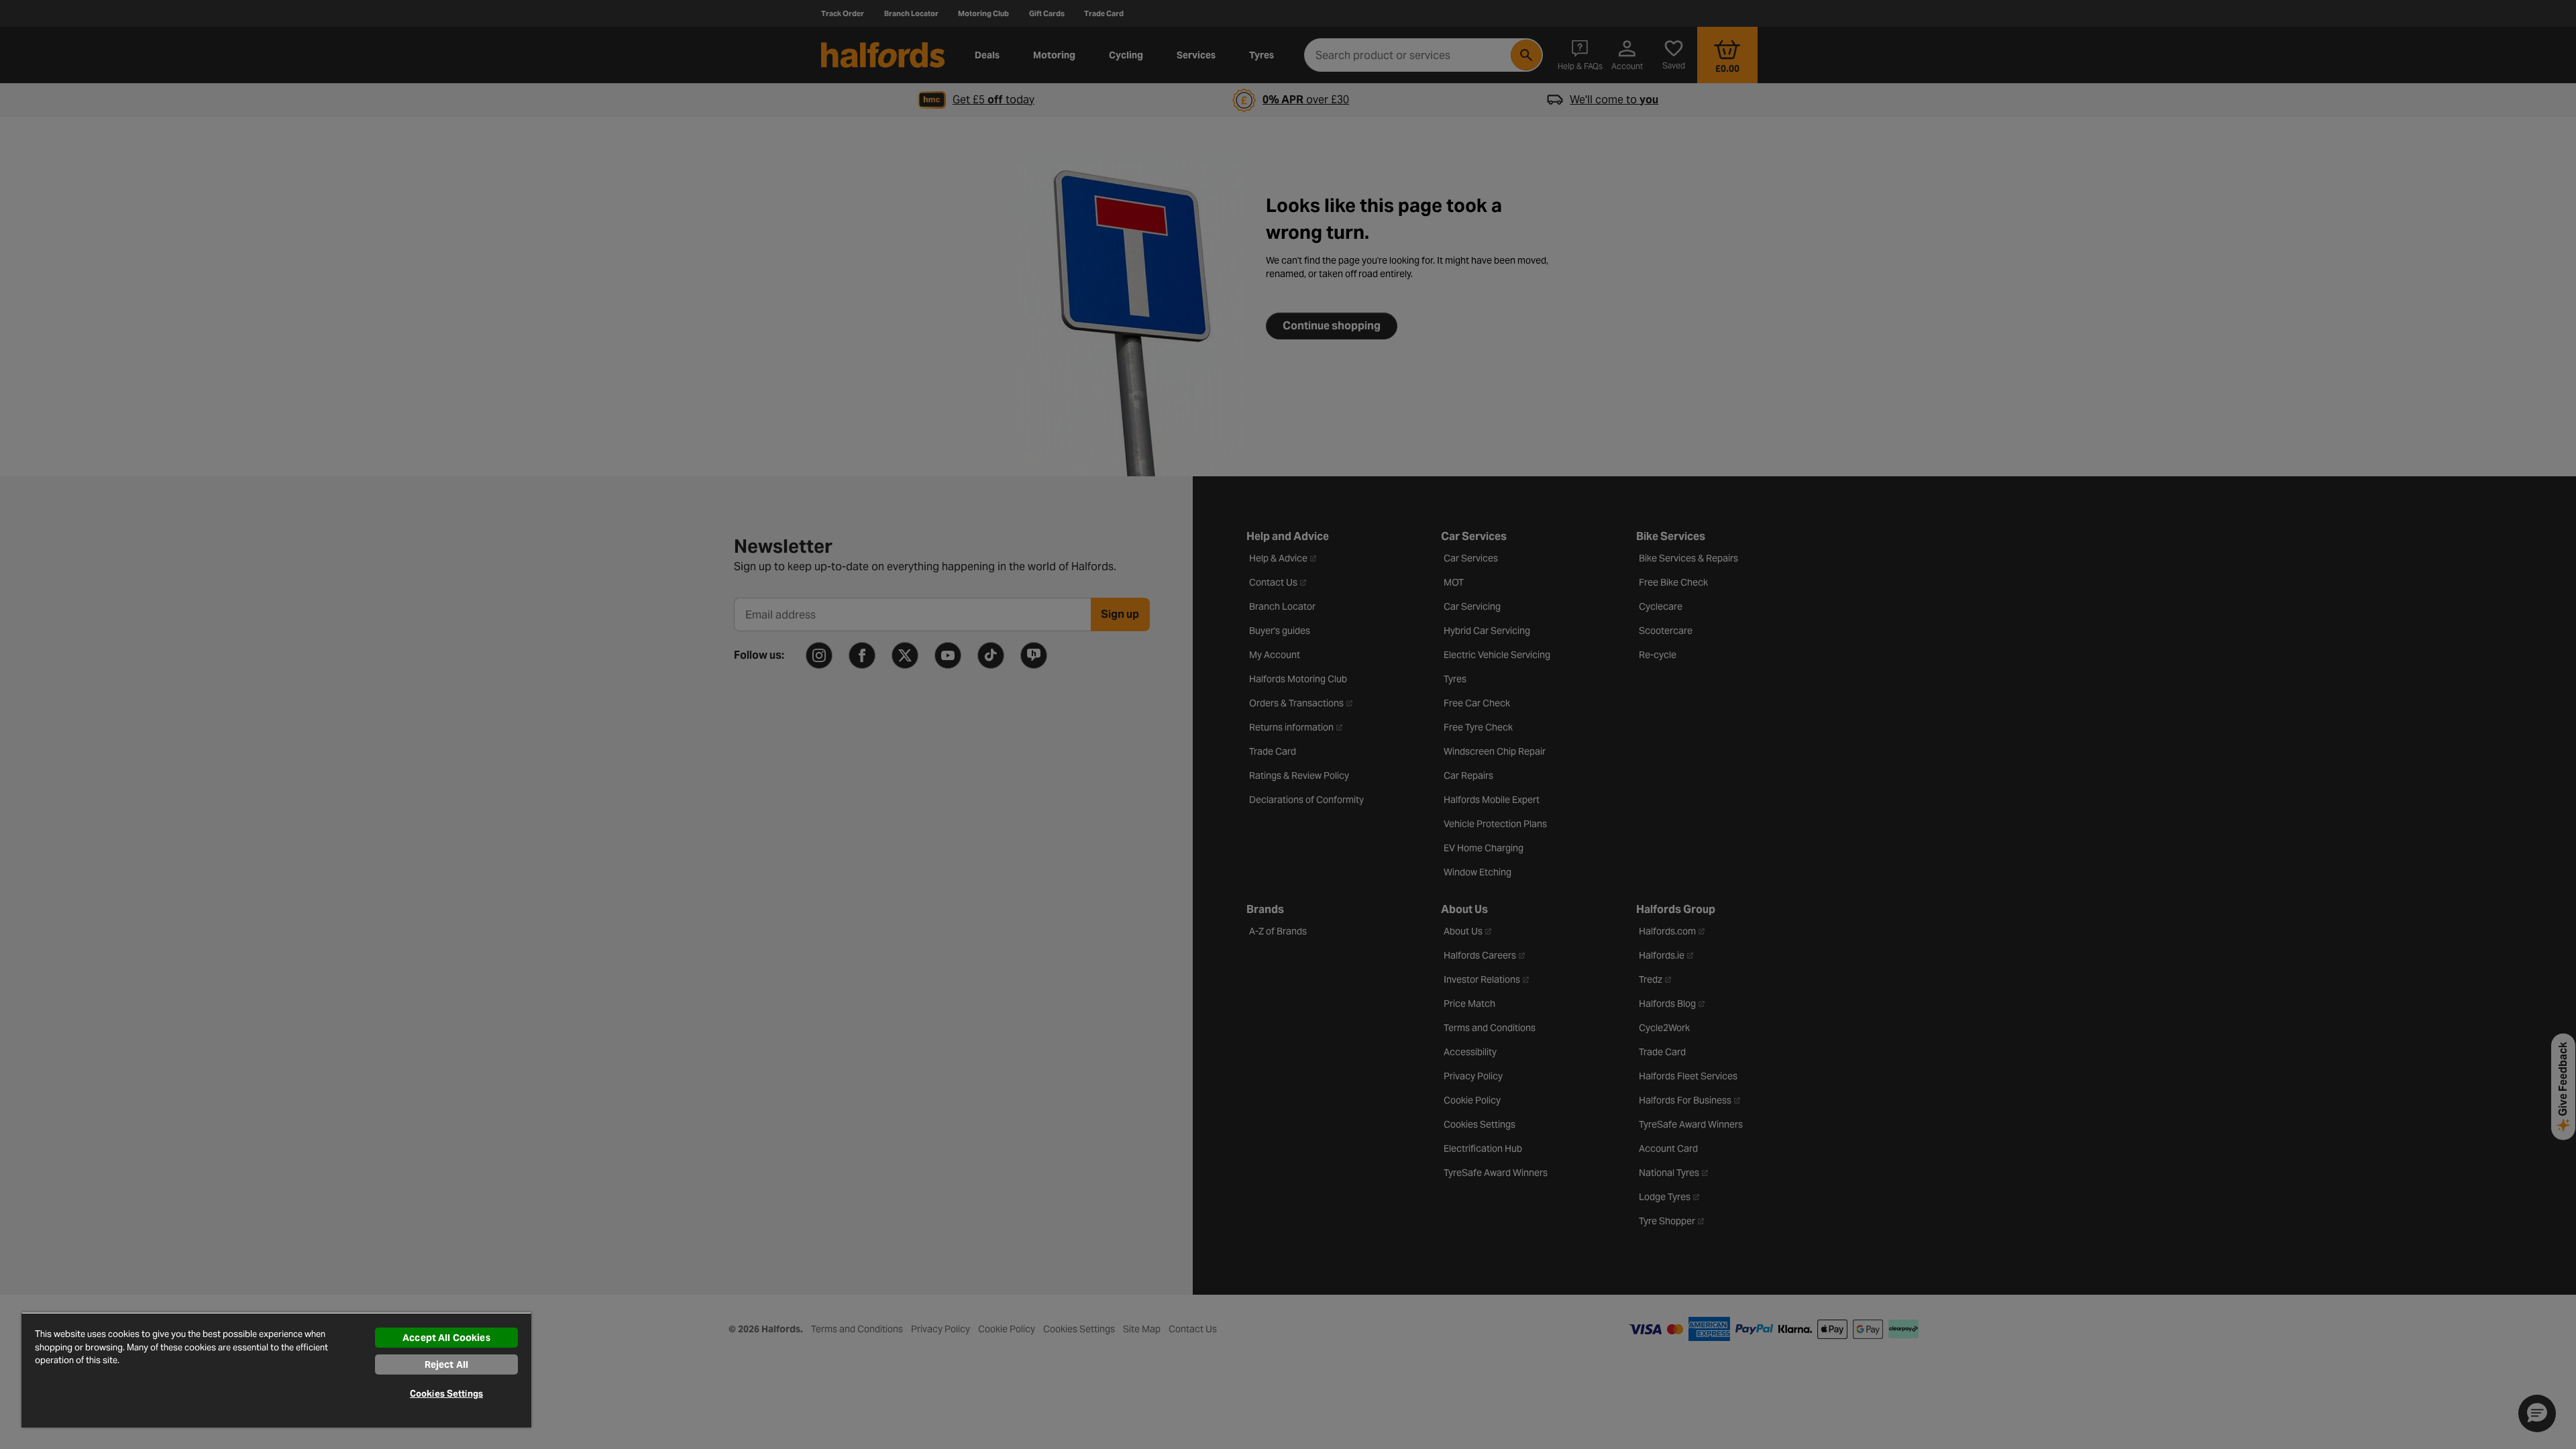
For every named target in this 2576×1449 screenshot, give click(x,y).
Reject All (446, 1364)
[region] (276, 1370)
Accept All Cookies (446, 1338)
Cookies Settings (446, 1394)
